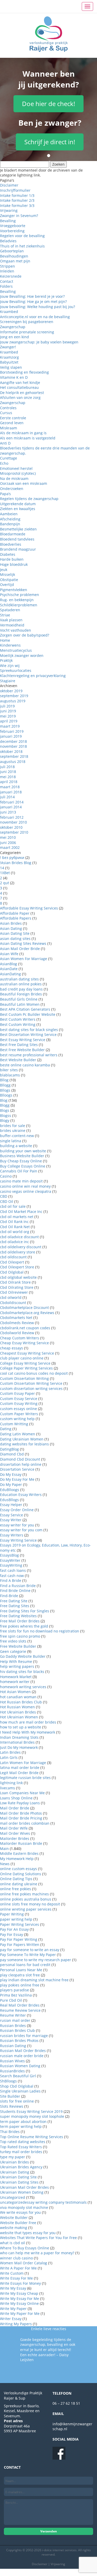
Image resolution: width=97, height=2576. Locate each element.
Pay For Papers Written (20, 1945)
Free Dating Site (14, 1601)
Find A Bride (11, 1580)
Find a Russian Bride (18, 1586)
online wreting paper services (26, 1909)
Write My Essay (13, 2288)
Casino (6, 1176)
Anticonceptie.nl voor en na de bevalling (35, 317)
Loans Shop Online (16, 1798)
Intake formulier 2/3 (17, 200)
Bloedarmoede (13, 534)
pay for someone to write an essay (30, 1950)
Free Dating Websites (18, 1616)
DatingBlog (9, 1449)
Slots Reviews (12, 2106)
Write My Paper (13, 2309)
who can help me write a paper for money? (37, 2253)
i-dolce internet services (59, 2550)
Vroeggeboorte (13, 226)
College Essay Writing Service (25, 1363)
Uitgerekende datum (18, 504)
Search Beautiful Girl (18, 2076)
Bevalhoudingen (14, 256)
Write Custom (12, 2273)
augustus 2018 (13, 762)
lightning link (11, 1783)
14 (2, 868)
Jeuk (4, 570)
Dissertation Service (17, 1469)
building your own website (23, 1151)
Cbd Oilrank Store (15, 1282)
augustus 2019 (13, 701)
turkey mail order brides (21, 2152)
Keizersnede (11, 276)
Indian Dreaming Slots (19, 1737)
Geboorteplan (12, 251)
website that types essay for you (28, 2233)
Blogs (5, 1110)
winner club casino (16, 2258)
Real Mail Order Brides (20, 2005)
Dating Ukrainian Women (22, 1439)
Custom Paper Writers (19, 1414)
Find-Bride (9, 1596)
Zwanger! (8, 347)
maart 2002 (10, 847)
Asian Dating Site (15, 933)
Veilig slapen (11, 367)
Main (4, 1849)
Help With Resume (16, 1661)
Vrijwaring (9, 210)
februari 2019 (12, 731)
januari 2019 (11, 736)
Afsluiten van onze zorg (20, 397)
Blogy (5, 1120)
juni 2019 (8, 711)
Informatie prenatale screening (27, 332)
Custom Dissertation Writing (24, 1378)
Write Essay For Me (16, 2278)
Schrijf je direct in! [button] (50, 142)
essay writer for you (17, 1525)
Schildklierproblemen (19, 605)
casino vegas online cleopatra (26, 1191)
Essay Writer (11, 1520)
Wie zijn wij (10, 666)
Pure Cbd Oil (11, 2000)
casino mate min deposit (21, 1181)
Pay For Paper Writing (19, 1939)
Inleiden (7, 271)
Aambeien (9, 514)
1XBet (5, 873)
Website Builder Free (18, 2223)
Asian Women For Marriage (24, 959)
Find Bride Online (15, 1591)
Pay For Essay (12, 1934)
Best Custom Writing (18, 1024)
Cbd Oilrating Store (17, 1287)
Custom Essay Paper (17, 1393)
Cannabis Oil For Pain (19, 1171)
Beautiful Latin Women (20, 1004)
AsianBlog (9, 964)
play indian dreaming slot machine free (34, 1980)
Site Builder (10, 2096)
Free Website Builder (18, 1646)
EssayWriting (11, 1565)
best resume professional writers (29, 1055)
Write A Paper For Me (18, 2268)
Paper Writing (12, 1914)
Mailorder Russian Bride (21, 1843)
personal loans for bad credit (25, 1965)
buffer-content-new (17, 1136)
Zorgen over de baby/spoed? (25, 635)
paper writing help (16, 1919)
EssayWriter (10, 1560)
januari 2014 (11, 807)
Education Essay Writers (21, 1495)
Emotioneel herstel (16, 468)
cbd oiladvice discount (19, 1237)
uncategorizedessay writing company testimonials (43, 2202)
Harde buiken (12, 559)
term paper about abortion (23, 2122)
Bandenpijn (10, 524)
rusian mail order (15, 2020)
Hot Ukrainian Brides (18, 1712)
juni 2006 (8, 843)
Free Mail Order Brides (20, 1621)
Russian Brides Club (17, 2030)
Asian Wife (9, 954)
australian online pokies (21, 984)
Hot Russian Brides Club (21, 1702)
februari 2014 (12, 802)
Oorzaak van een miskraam (24, 483)
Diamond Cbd (12, 1454)
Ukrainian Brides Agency (21, 2167)
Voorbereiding (12, 231)
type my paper (13, 2157)
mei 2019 (8, 716)
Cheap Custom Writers (20, 1338)
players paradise (14, 1990)
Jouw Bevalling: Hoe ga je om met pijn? (33, 301)
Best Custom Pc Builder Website (28, 1014)
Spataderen (10, 610)
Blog (4, 1100)
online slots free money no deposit (30, 1904)
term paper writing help (21, 2126)
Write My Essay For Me (20, 2299)
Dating (6, 1429)
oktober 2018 (11, 751)
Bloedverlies (11, 544)
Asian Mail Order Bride (20, 949)
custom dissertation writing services (31, 1388)
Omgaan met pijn (15, 261)
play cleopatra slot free (20, 1975)
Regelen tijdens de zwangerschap (29, 499)
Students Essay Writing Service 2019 (31, 2111)
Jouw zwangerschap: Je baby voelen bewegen (39, 342)
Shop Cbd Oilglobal (17, 2086)
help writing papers (17, 1666)
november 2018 (13, 746)
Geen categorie (13, 1651)
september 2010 (14, 832)
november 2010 (13, 822)
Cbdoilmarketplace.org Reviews (27, 1313)
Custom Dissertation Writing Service (31, 1383)
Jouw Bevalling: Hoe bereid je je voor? (32, 296)
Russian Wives (12, 2061)
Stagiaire (8, 681)
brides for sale (13, 1126)
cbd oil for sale (13, 1206)
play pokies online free (20, 1985)
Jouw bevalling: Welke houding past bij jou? (38, 307)
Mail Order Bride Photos (21, 1813)
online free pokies (16, 1889)
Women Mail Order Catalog (24, 2263)
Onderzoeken (12, 489)
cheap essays (12, 1348)
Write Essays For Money (20, 2283)
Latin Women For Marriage (23, 1763)
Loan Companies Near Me (22, 1793)
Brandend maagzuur (18, 549)
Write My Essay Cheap (19, 2293)
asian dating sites (15, 939)
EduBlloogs (10, 1490)
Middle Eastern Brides (19, 1853)
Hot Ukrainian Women (19, 1717)
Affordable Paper (15, 913)
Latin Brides (10, 1752)
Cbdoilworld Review (17, 1333)
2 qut (5, 883)
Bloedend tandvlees (17, 539)
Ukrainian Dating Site (18, 2177)
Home (5, 640)
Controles (8, 408)
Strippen (8, 266)
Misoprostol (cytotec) (18, 473)
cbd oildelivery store (18, 1252)
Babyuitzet (9, 362)
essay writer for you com (21, 1530)
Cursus (6, 413)
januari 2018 (11, 792)
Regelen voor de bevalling (22, 236)
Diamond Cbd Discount (20, 1459)
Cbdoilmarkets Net (16, 1318)
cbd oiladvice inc (14, 1242)
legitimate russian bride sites (25, 1778)
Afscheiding (10, 519)
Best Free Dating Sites (19, 1045)
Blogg (5, 1105)
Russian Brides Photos (19, 2040)
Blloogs (6, 1095)
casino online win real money (25, 1186)
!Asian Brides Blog (16, 863)
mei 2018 (8, 777)
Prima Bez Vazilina (16, 1995)
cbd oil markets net (17, 1217)
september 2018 (14, 756)
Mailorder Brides (15, 1838)
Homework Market (16, 1677)
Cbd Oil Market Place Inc (21, 1211)
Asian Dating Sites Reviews (23, 943)
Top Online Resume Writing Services (32, 2137)
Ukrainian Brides (14, 2162)
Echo (4, 463)
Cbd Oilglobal (12, 1272)
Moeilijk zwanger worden (22, 655)
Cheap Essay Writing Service (24, 1343)
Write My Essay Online (19, 2303)
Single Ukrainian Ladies (20, 2091)
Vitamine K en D (14, 377)
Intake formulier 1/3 (17, 195)
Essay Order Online (17, 1510)
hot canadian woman (18, 1697)
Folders (6, 286)
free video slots (13, 1641)
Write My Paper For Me (20, 2313)
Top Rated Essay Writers (21, 2147)
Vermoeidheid (12, 625)
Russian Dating (13, 2046)
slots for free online (17, 2101)
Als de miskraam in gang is (23, 433)
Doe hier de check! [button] (48, 104)
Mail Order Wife (14, 1828)
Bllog (4, 1080)
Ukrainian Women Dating (22, 2192)
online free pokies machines (24, 1894)
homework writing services (23, 1687)
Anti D (5, 443)
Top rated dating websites (23, 2142)
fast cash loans (13, 1570)
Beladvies (8, 241)
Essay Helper (11, 1505)
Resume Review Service (20, 2010)
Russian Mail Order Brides (23, 2051)
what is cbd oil (13, 2243)
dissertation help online (21, 1464)
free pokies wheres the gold (24, 1626)
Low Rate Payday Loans (20, 1803)
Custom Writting (14, 1424)
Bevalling (8, 221)
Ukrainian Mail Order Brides (24, 2187)
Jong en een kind (14, 337)
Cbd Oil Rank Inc (14, 1222)
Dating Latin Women (18, 1434)
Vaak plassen (11, 620)
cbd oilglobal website (18, 1277)
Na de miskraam (14, 478)
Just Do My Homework (19, 1747)
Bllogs (5, 1090)
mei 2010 (8, 837)
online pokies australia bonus (26, 1899)
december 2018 (13, 741)
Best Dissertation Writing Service (28, 1035)
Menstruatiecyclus (16, 650)
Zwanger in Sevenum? (19, 216)
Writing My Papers (16, 2324)
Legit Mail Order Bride (19, 1773)
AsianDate (9, 969)
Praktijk (6, 660)
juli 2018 (7, 767)
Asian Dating (11, 928)
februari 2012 (12, 817)
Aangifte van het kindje (20, 383)
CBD (4, 1196)
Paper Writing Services (20, 1924)
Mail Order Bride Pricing (21, 1818)
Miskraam (9, 428)
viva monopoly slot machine (24, 2207)
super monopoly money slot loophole (32, 2116)
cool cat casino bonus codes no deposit (34, 1373)
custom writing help (17, 1419)
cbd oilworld (11, 1297)
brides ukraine (13, 1130)
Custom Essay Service (19, 1399)
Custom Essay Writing (19, 1403)
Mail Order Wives (15, 1833)
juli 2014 (7, 797)
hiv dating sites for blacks (22, 1672)
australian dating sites (19, 979)
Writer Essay (11, 2319)
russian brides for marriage (24, 2036)
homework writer (15, 1682)
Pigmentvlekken (14, 590)
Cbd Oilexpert (12, 1262)
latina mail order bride (20, 1768)
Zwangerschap (13, 327)
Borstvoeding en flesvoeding (24, 372)
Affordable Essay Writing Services (29, 908)
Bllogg (5, 1085)
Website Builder (14, 2217)
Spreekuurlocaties (16, 670)
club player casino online (22, 1358)
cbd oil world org (15, 1232)
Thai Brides (10, 2132)
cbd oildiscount (13, 1257)
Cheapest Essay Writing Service (27, 1353)
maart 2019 (10, 726)
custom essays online (18, 1409)
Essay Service (12, 1515)
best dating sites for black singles (29, 1030)
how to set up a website (21, 1727)
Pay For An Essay (14, 1929)
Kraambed (9, 312)
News (5, 1864)
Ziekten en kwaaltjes (18, 509)
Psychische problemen (20, 595)
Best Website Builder (18, 1060)
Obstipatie (9, 580)
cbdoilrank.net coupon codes (25, 1328)
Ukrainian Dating (15, 2172)
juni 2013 (8, 812)
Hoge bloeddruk (14, 564)
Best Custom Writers (18, 1019)
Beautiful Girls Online (19, 999)
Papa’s (5, 494)
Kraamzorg (9, 357)
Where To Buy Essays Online (25, 2248)
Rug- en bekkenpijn (17, 600)
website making (14, 2228)
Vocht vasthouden (16, 630)
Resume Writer (13, 2015)
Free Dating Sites (15, 1606)
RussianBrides (12, 2071)
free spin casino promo (20, 1636)
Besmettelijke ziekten (18, 529)
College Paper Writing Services (26, 1368)
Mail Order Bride (15, 1808)
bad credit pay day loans (21, 989)
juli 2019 (7, 706)
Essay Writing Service (18, 1540)
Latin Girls (9, 1757)
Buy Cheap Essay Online (21, 1161)
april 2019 (9, 721)
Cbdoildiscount (13, 1303)
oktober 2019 (11, 691)
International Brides (17, 1742)
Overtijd (7, 585)
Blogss (6, 1116)
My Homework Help (17, 1859)
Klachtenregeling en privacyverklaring (33, 676)
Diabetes (8, 554)
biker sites (9, 1070)
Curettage (9, 458)
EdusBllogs (9, 1500)
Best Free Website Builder (22, 1050)
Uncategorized (13, 2197)
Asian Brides (11, 923)
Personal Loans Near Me (21, 1970)
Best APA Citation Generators (25, 1009)
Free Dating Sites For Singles (25, 1611)
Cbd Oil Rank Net (15, 1227)
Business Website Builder (22, 1156)
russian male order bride (22, 2056)
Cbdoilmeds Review (17, 1323)
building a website (16, 1146)
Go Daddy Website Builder (23, 1656)
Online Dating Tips (16, 1879)
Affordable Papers (16, 918)
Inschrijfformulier (15, 190)
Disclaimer (9, 185)
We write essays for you (20, 2212)
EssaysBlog (9, 1555)
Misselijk (8, 574)
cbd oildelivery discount (21, 1247)
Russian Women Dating (20, 2066)
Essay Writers (12, 1535)
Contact (7, 281)
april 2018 (9, 782)
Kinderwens (10, 645)
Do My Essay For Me (17, 1479)
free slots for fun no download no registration (40, 1631)
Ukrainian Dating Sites (19, 2182)
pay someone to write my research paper (36, 1960)
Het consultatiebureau (19, 387)
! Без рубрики (12, 858)
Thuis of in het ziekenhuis (22, 246)
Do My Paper (11, 1484)
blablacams (10, 1075)
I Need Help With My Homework (28, 1732)
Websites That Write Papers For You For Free (38, 2238)
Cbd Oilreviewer (14, 1292)
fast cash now (12, 1576)
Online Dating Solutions (21, 1874)
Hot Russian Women (17, 1707)
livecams (8, 1788)
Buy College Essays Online (23, 1166)
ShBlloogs (8, 2081)
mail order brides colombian (25, 1823)
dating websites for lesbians (24, 1444)
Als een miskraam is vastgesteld (28, 438)
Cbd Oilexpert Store (17, 1267)
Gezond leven (12, 423)
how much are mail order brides (28, 1722)
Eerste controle (13, 418)
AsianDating (10, 974)
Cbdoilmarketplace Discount (24, 1307)
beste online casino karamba (25, 1065)
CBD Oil (7, 1201)
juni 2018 (8, 772)
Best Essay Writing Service (23, 1040)
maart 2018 (10, 787)
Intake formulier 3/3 (17, 206)
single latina (11, 1141)
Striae (5, 615)
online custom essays (18, 1869)
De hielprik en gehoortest (22, 393)
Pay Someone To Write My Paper (28, 1955)
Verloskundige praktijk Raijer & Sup (49, 35)
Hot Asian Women (15, 1692)
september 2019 (14, 696)
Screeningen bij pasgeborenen (27, 322)
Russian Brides (13, 2026)
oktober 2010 (11, 827)
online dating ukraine (19, 1884)
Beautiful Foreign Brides (21, 994)
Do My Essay (11, 1474)
